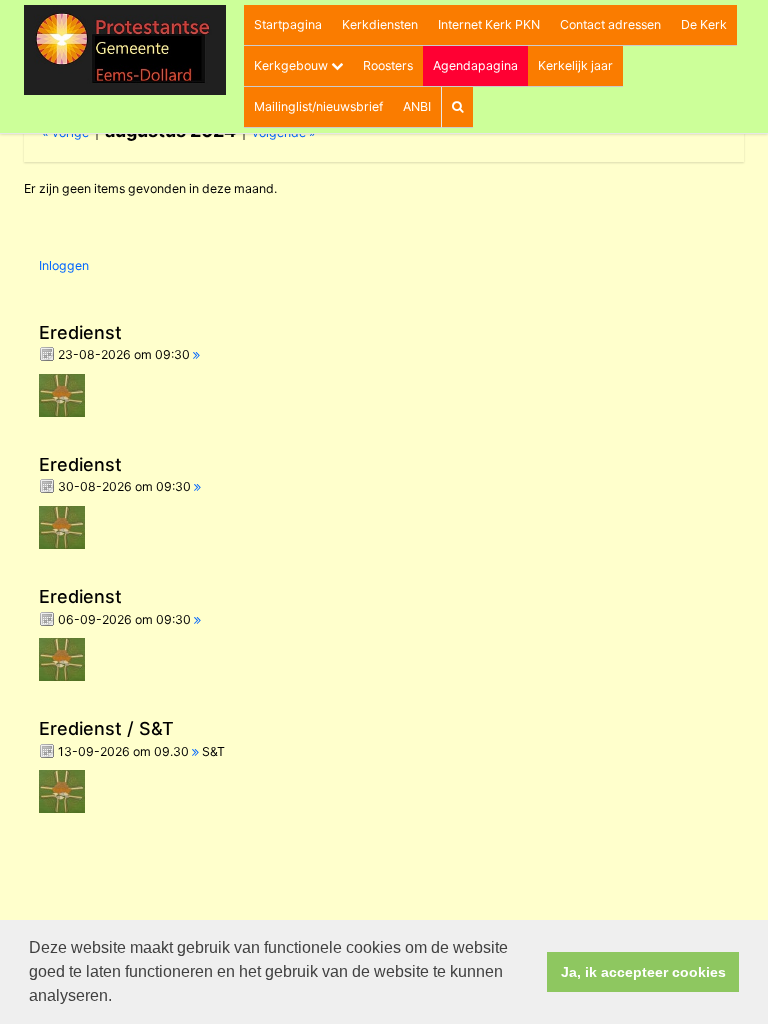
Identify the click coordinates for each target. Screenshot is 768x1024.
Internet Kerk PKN (489, 24)
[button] (119, 998)
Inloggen (64, 265)
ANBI (417, 106)
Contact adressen (610, 24)
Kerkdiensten (380, 24)
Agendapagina (475, 65)
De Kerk (704, 24)
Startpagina (288, 24)
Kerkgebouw (292, 65)
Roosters (388, 65)
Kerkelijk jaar (575, 65)
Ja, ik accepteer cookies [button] (643, 972)
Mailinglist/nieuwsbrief (318, 106)
